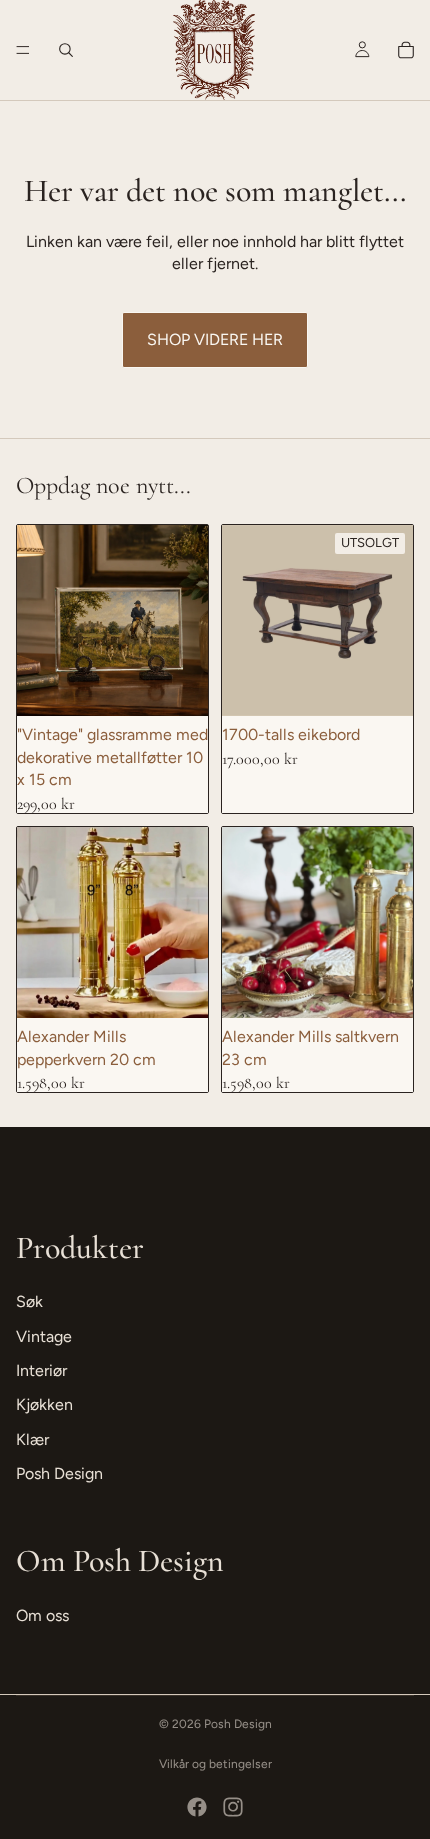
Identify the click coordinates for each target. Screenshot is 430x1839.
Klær (32, 1439)
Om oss (42, 1615)
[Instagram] (233, 1807)
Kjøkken (44, 1404)
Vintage (44, 1336)
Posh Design (59, 1473)
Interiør (41, 1370)
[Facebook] (197, 1807)
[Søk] (66, 50)
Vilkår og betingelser (215, 1764)
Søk (29, 1301)
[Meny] (23, 50)
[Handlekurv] (406, 50)
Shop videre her (215, 339)
